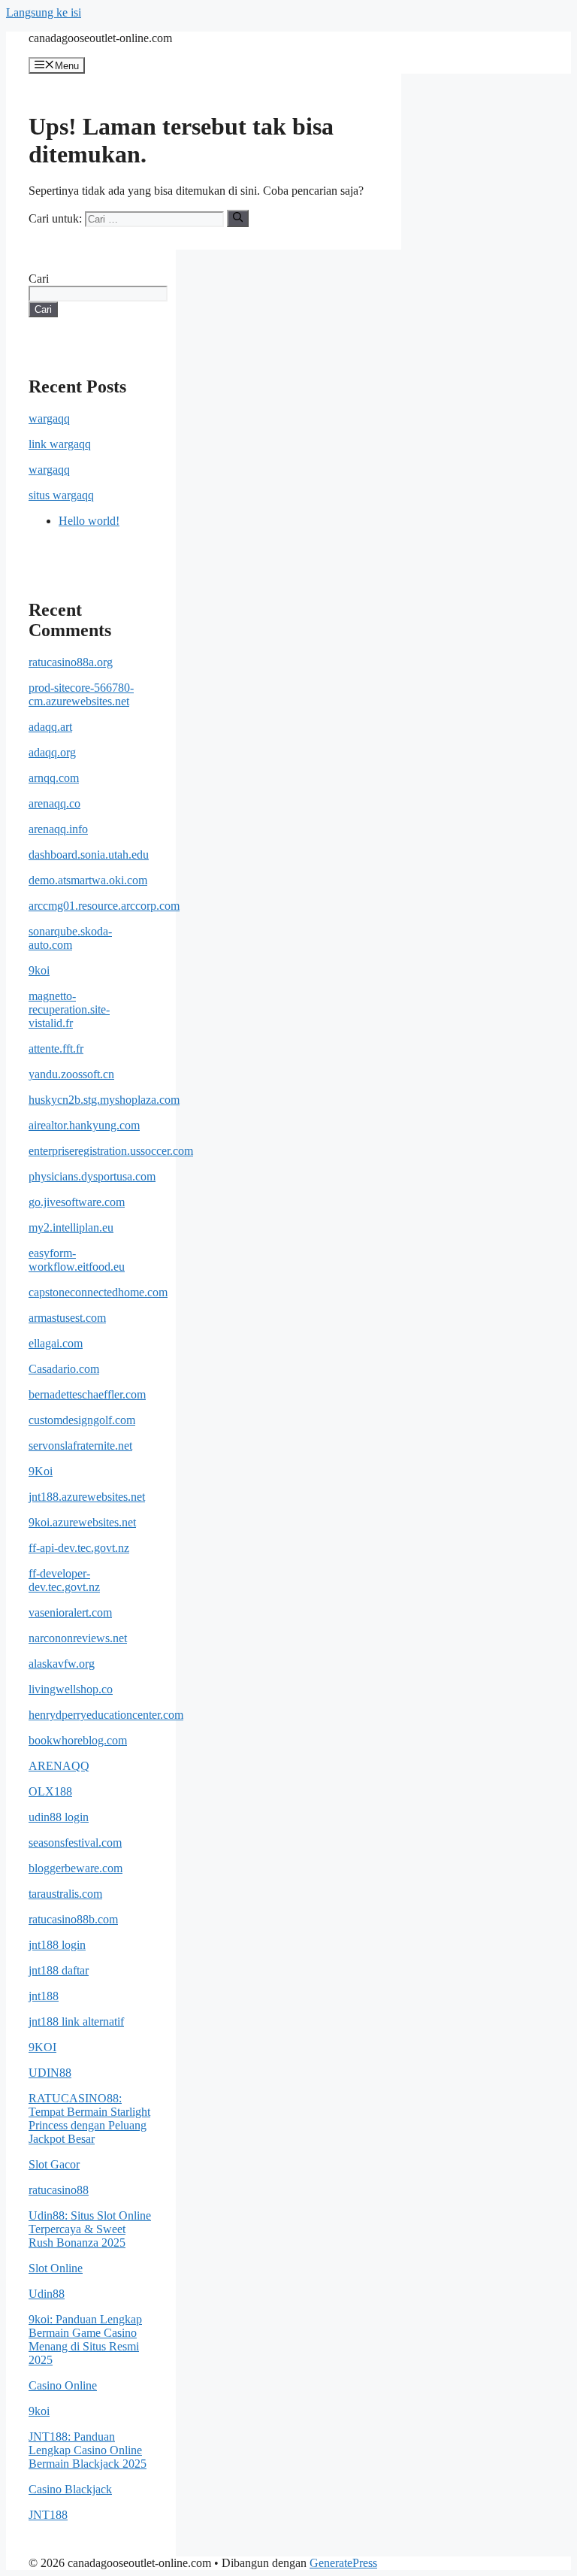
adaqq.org (52, 752)
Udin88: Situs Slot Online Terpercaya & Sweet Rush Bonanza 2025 (90, 2229)
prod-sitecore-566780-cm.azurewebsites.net (81, 694)
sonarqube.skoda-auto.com (70, 938)
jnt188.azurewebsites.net (87, 1497)
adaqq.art (50, 727)
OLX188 (50, 1791)
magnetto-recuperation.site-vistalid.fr (69, 1009)
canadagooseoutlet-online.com (100, 38)
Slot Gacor (54, 2164)
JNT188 (48, 2515)
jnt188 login (57, 1945)
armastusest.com (67, 1318)
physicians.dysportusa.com (92, 1176)
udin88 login (59, 1817)
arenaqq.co (54, 803)
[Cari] (238, 218)
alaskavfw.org (62, 1664)
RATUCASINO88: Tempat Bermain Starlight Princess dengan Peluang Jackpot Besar (89, 2118)
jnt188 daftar (59, 1970)
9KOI (42, 2047)
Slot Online (56, 2268)
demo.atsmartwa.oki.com (88, 880)
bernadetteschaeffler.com (87, 1394)
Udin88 (47, 2294)
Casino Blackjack (70, 2489)
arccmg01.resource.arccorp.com (104, 906)
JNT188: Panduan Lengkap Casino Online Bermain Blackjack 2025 (88, 2450)
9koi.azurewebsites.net (82, 1522)
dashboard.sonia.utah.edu (89, 855)
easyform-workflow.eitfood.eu (77, 1260)
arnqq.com (54, 778)
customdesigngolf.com (82, 1420)
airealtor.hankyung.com (84, 1125)
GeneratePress (343, 2563)
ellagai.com (56, 1343)
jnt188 (44, 1996)
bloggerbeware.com (76, 1868)
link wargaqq (60, 444)
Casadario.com (64, 1369)
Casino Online (63, 2385)
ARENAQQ (59, 1766)
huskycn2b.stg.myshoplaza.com (104, 1100)
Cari (39, 279)
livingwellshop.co (71, 1689)
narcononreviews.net (78, 1638)
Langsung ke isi (44, 12)
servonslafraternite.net (80, 1446)
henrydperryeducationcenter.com (106, 1715)
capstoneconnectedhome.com (98, 1292)
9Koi (41, 1471)
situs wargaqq (61, 495)
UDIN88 (50, 2073)
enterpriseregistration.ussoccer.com (111, 1151)
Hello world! (89, 521)
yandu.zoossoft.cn (71, 1074)
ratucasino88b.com (73, 1919)
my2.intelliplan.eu (71, 1227)
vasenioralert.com (70, 1612)
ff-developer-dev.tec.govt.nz (64, 1580)
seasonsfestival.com (75, 1843)
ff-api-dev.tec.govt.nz (79, 1548)
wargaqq (49, 418)
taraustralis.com (65, 1894)
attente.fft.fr (56, 1049)
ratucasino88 (59, 2190)
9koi (39, 970)
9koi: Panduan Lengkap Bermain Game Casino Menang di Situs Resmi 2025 (85, 2340)
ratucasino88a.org (71, 662)
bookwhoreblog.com (78, 1740)
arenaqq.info (58, 829)
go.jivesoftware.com (77, 1202)
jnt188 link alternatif (76, 2021)
